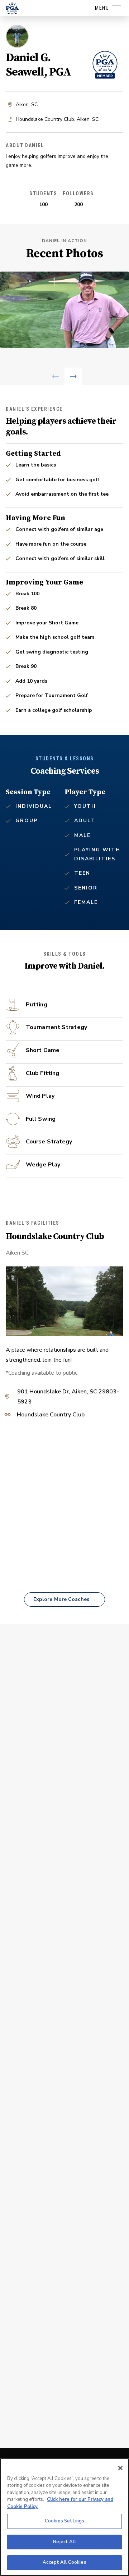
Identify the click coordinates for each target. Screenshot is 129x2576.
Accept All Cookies (64, 2562)
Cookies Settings (64, 2521)
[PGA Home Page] (12, 8)
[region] (64, 2517)
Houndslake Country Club (51, 1415)
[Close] (120, 2468)
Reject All (64, 2542)
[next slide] (73, 376)
